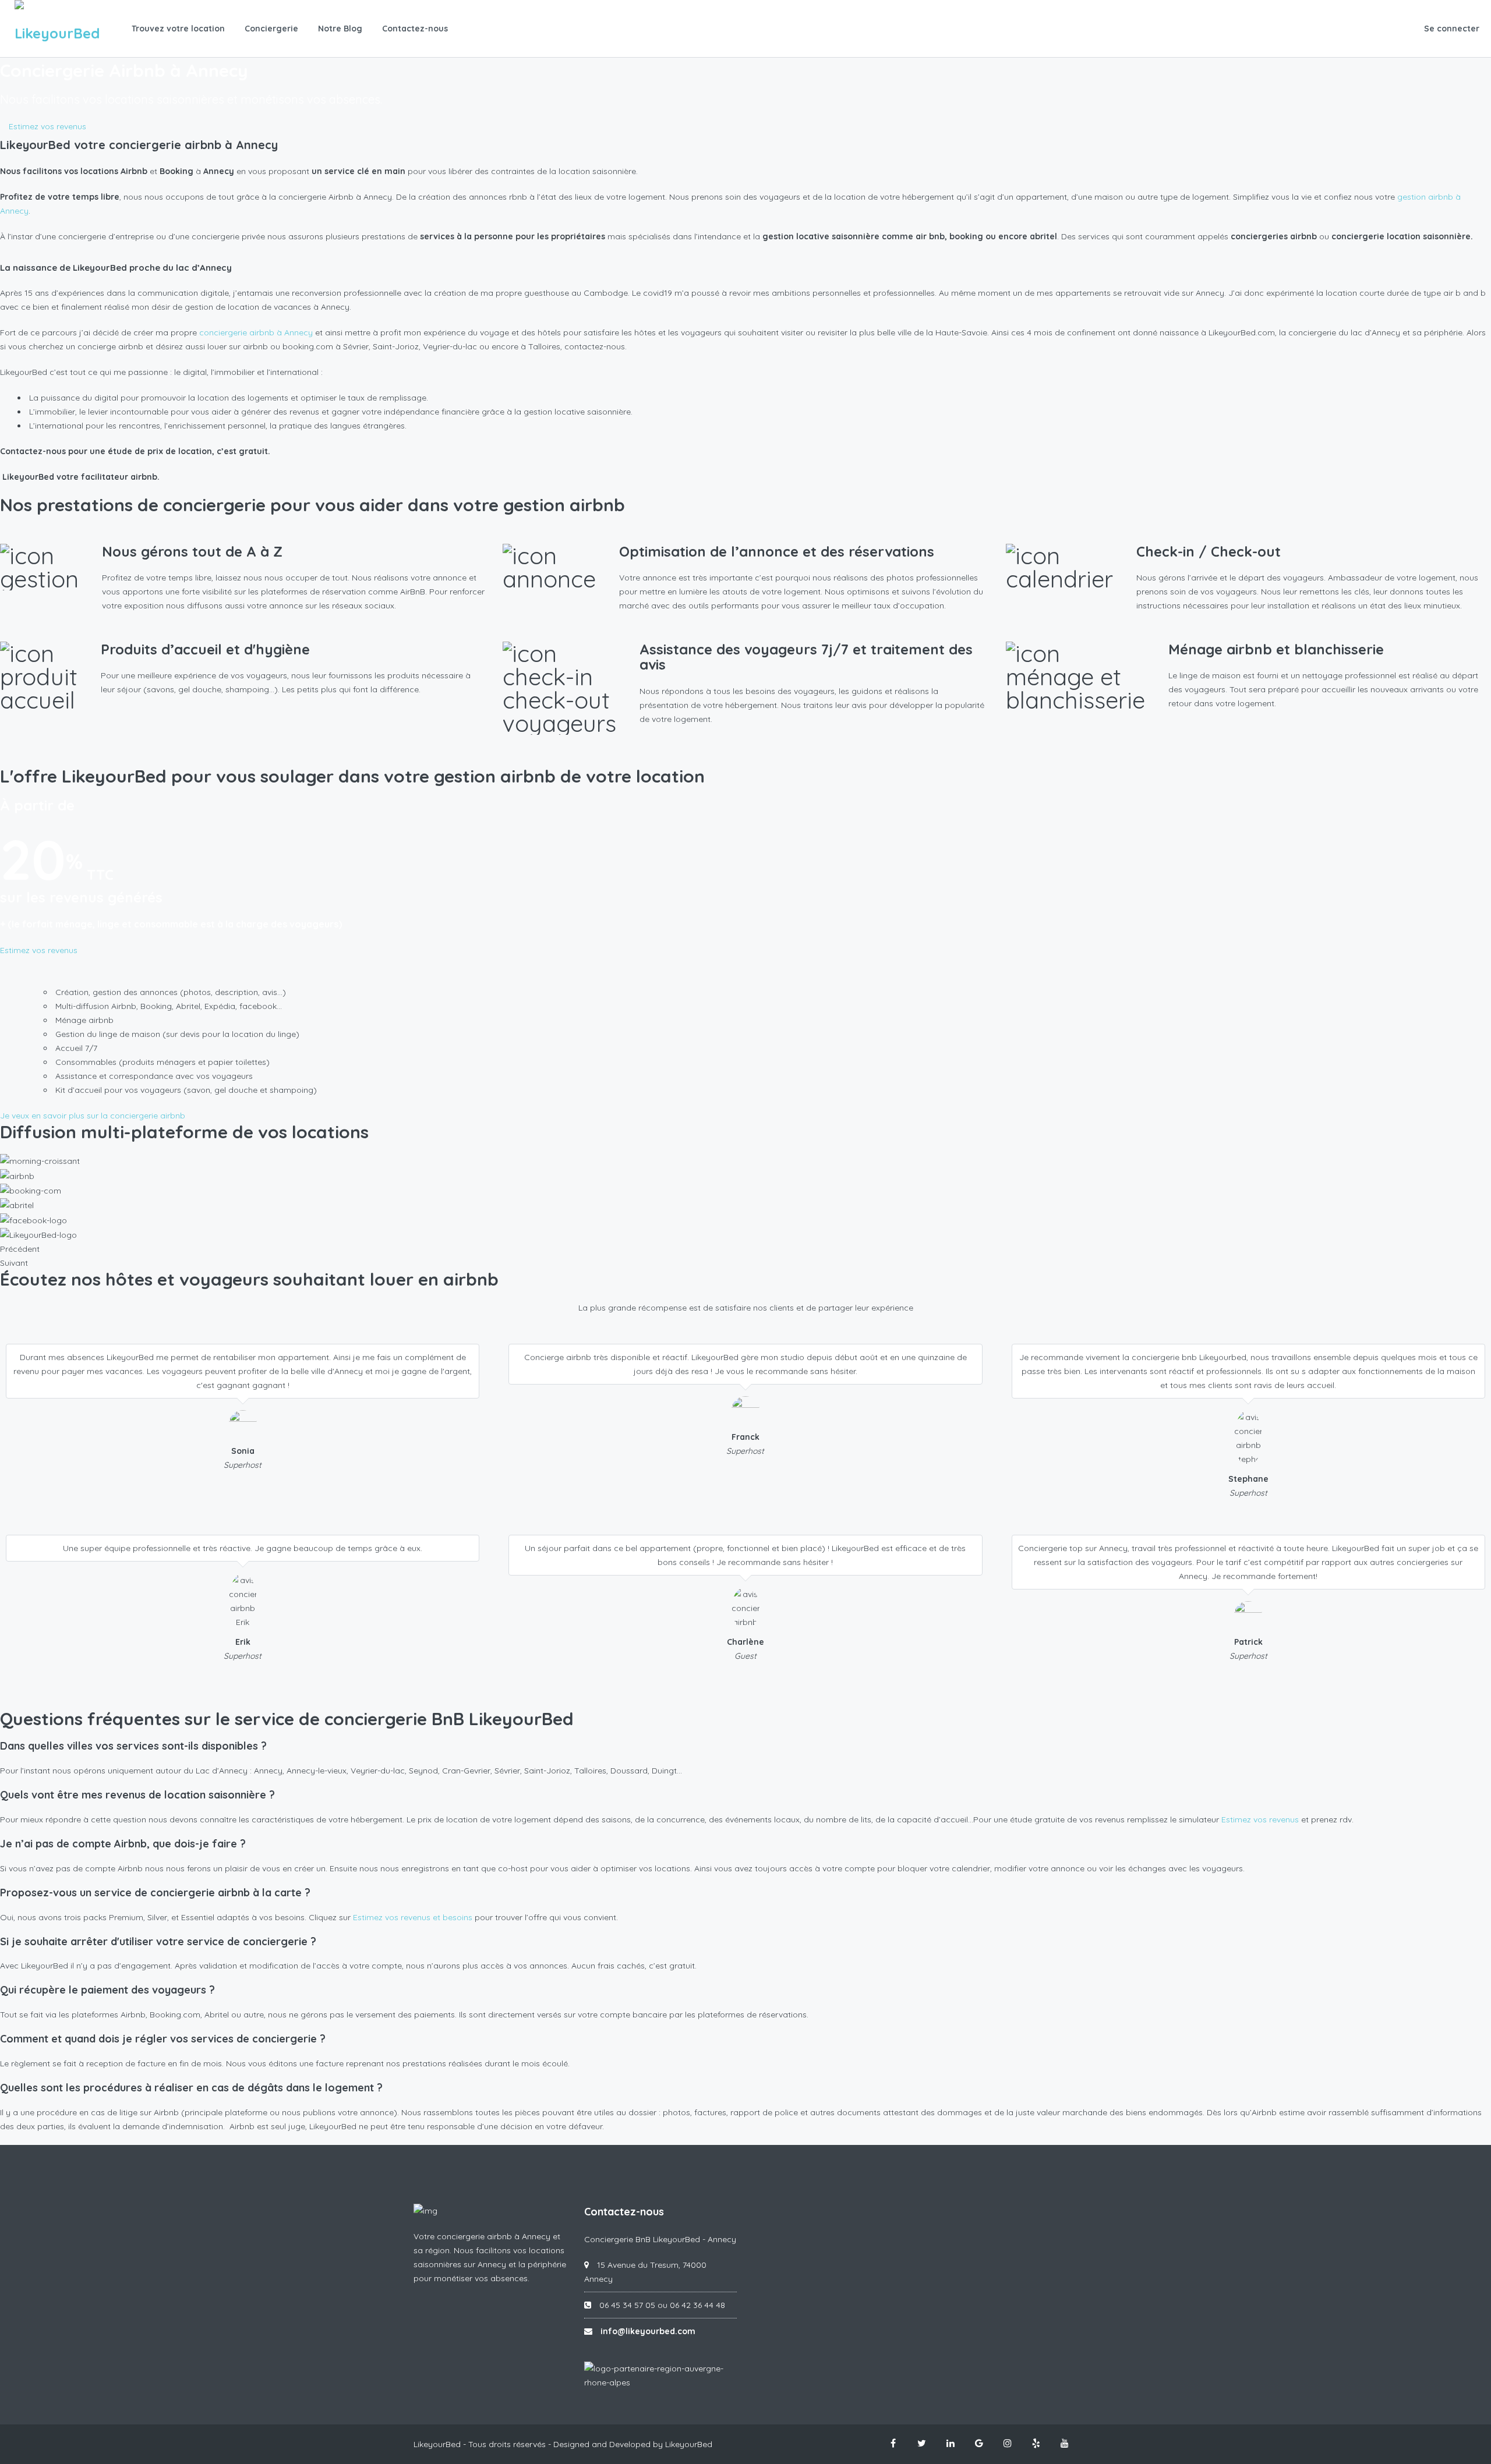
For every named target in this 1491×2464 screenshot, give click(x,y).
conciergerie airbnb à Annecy (256, 332)
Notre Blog (340, 29)
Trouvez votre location (178, 29)
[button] (43, 126)
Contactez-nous (415, 29)
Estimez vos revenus (1260, 1819)
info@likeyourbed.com (648, 2331)
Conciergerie (271, 29)
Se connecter (1452, 29)
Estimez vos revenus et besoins (413, 1917)
